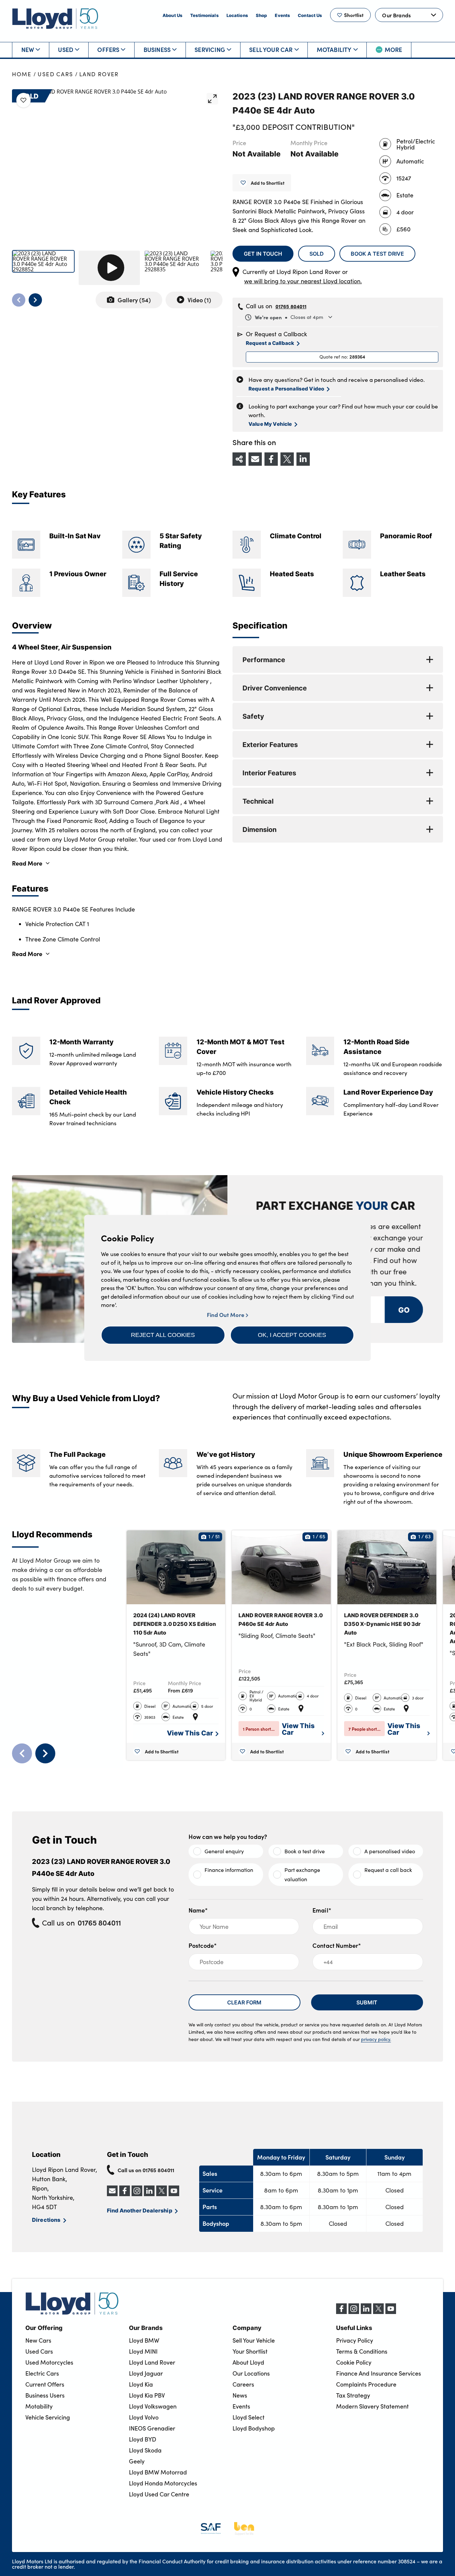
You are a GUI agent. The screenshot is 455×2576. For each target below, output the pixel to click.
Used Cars (55, 74)
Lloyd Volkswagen (153, 2406)
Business (157, 49)
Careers (243, 2384)
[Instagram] (354, 2312)
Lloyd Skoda (145, 2450)
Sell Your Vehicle (254, 2340)
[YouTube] (391, 2312)
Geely (137, 2461)
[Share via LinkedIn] (303, 459)
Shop (261, 15)
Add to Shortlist (268, 183)
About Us (172, 15)
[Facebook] (341, 2312)
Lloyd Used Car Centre (159, 2494)
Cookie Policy (354, 2362)
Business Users (45, 2395)
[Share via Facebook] (271, 459)
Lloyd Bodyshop (254, 2428)
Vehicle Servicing (48, 2417)
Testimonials (204, 15)
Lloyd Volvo (144, 2417)
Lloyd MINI (143, 2351)
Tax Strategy (353, 2395)
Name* (198, 1910)
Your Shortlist (250, 2351)
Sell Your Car (271, 49)
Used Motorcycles (49, 2362)
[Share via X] (287, 459)
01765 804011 (291, 306)
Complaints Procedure (366, 2384)
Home (22, 74)
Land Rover (99, 74)
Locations (237, 15)
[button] (163, 1335)
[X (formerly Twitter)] (378, 2312)
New (28, 49)
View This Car (190, 1733)
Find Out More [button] (226, 1315)
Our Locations (251, 2373)
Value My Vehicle (270, 424)
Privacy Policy (355, 2340)
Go (404, 1309)
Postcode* (203, 1945)
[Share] (239, 459)
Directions (46, 2219)
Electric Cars (42, 2373)
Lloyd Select (248, 2417)
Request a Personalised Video (286, 388)
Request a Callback (270, 343)
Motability (334, 49)
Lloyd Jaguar (146, 2373)
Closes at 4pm (289, 317)
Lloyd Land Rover (152, 2362)
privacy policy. (376, 2039)
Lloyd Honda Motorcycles (163, 2483)
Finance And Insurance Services (379, 2373)
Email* (322, 1910)
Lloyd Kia (141, 2384)
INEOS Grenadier (152, 2428)
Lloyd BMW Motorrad (158, 2472)
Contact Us (310, 15)
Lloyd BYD (143, 2439)
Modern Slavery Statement (372, 2406)
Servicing (210, 49)
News (240, 2395)
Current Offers (45, 2384)
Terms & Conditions (362, 2351)
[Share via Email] (255, 459)
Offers (108, 49)
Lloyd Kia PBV (147, 2395)
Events (282, 15)
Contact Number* (337, 1945)
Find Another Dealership (140, 2210)
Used (66, 49)
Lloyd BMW (144, 2340)
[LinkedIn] (366, 2312)
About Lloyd (248, 2362)
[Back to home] (55, 18)
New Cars (38, 2340)
